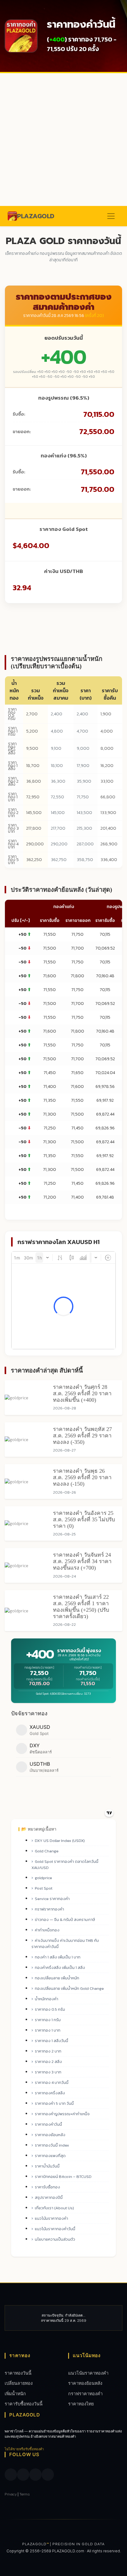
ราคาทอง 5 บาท (13, 860)
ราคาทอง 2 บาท (13, 813)
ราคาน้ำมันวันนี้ (47, 2166)
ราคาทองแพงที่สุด (50, 2156)
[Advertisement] (63, 140)
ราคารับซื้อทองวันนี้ (24, 2404)
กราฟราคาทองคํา (49, 1909)
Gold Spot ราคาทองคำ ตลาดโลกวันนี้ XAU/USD (65, 1865)
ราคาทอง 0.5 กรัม (12, 714)
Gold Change (47, 1851)
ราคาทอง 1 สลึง (13, 766)
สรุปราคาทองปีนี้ (49, 2197)
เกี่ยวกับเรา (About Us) (54, 2208)
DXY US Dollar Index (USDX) (60, 1841)
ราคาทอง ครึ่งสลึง (12, 748)
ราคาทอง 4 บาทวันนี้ (52, 2082)
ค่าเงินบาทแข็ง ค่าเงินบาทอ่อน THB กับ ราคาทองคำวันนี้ (65, 1944)
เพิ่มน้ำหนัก (15, 2394)
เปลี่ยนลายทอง (19, 2383)
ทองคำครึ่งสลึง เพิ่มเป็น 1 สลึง (60, 1968)
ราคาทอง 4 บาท (13, 844)
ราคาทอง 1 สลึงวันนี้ (51, 2041)
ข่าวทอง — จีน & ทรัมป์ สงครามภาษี (65, 1920)
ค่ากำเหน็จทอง (47, 1930)
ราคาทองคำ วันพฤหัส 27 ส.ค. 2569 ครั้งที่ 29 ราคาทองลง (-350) (82, 1436)
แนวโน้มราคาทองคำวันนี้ (55, 2229)
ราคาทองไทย (81, 2404)
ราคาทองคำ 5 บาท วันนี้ (54, 2103)
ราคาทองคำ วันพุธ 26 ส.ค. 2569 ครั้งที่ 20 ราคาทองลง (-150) (82, 1477)
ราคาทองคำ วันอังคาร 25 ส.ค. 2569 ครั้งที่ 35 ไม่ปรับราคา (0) (84, 1519)
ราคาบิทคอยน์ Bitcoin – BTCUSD (63, 2177)
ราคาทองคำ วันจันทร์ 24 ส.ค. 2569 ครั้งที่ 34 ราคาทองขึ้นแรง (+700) (82, 1561)
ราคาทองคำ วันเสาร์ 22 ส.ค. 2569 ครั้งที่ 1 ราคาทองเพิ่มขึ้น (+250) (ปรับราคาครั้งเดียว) (81, 1607)
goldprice (43, 1878)
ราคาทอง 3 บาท (13, 828)
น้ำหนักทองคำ (47, 1999)
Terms (25, 2494)
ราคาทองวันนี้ (18, 2373)
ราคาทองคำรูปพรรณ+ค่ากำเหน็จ (62, 2114)
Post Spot (44, 1888)
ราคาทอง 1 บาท (13, 797)
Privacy (11, 2494)
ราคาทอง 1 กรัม (13, 731)
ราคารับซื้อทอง (47, 2187)
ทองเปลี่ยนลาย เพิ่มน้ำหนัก (57, 1978)
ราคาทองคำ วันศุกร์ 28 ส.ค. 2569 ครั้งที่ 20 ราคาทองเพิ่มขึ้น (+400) (82, 1393)
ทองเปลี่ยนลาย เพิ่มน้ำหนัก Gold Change (69, 1988)
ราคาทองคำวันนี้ (48, 2124)
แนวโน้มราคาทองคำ (51, 2218)
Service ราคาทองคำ (52, 1899)
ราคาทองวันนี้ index (52, 2145)
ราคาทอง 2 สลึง (13, 781)
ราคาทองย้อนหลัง (50, 2135)
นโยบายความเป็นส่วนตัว (55, 2239)
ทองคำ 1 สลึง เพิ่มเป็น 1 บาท (58, 1957)
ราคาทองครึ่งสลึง (50, 2093)
